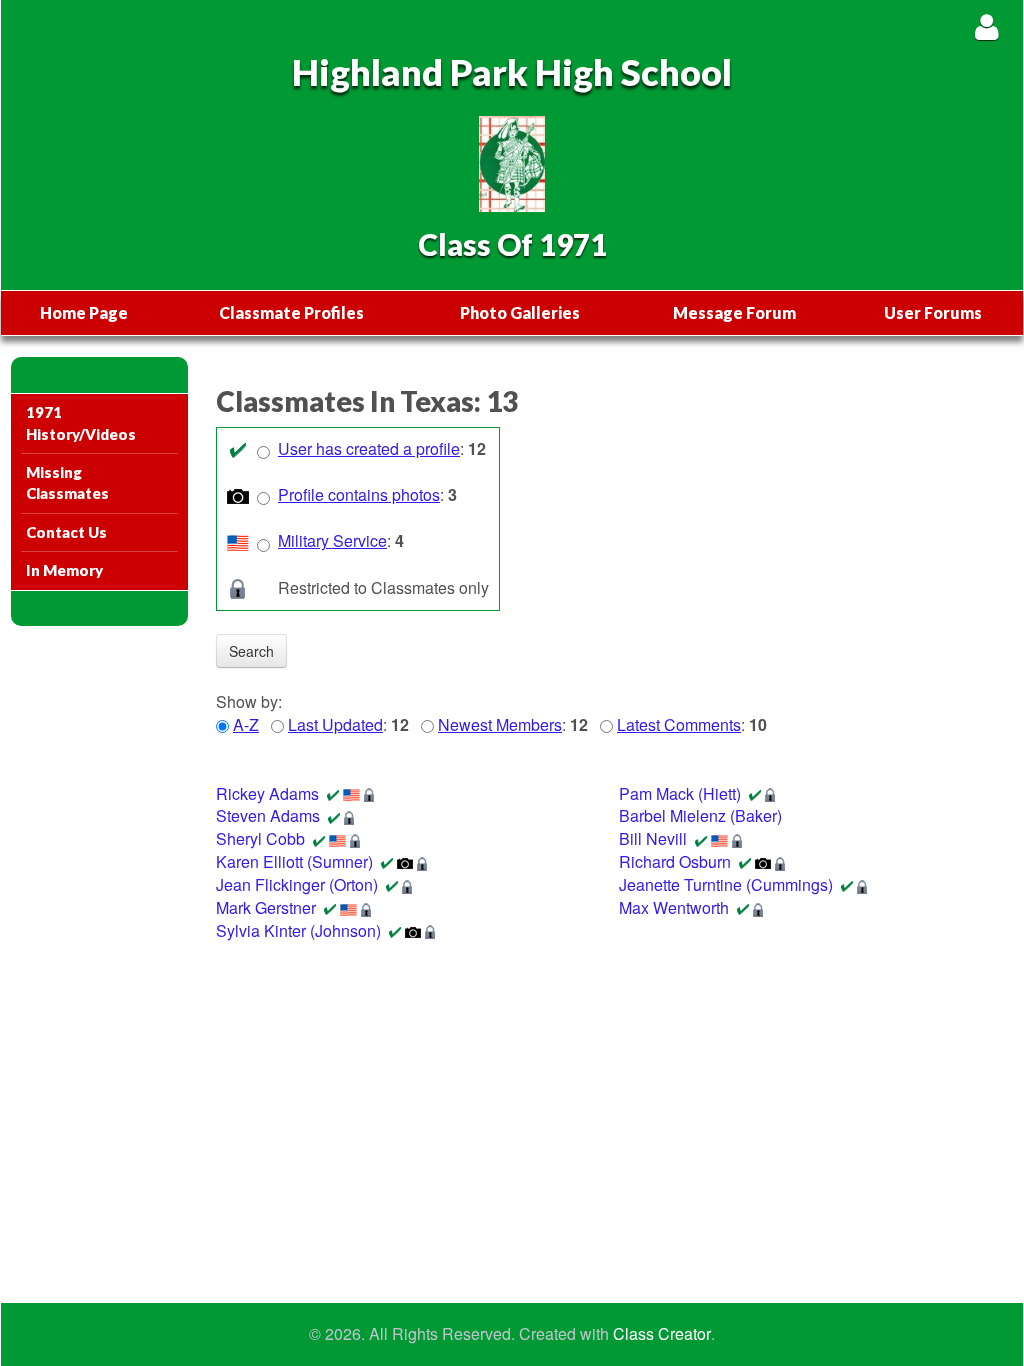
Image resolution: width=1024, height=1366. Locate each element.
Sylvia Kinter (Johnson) (298, 930)
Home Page (84, 312)
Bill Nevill (653, 838)
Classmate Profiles (291, 312)
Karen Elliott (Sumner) (294, 861)
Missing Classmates (67, 482)
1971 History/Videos (81, 422)
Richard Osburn (675, 861)
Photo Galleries (520, 312)
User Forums (933, 312)
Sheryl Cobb (260, 838)
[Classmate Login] (986, 26)
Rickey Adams (267, 793)
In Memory (64, 570)
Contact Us (66, 532)
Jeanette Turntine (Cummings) (726, 884)
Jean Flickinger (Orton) (297, 884)
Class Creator (662, 1334)
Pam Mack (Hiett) (680, 793)
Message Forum (734, 312)
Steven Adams (268, 815)
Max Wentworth (674, 907)
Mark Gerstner (266, 907)
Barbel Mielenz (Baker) (700, 815)
